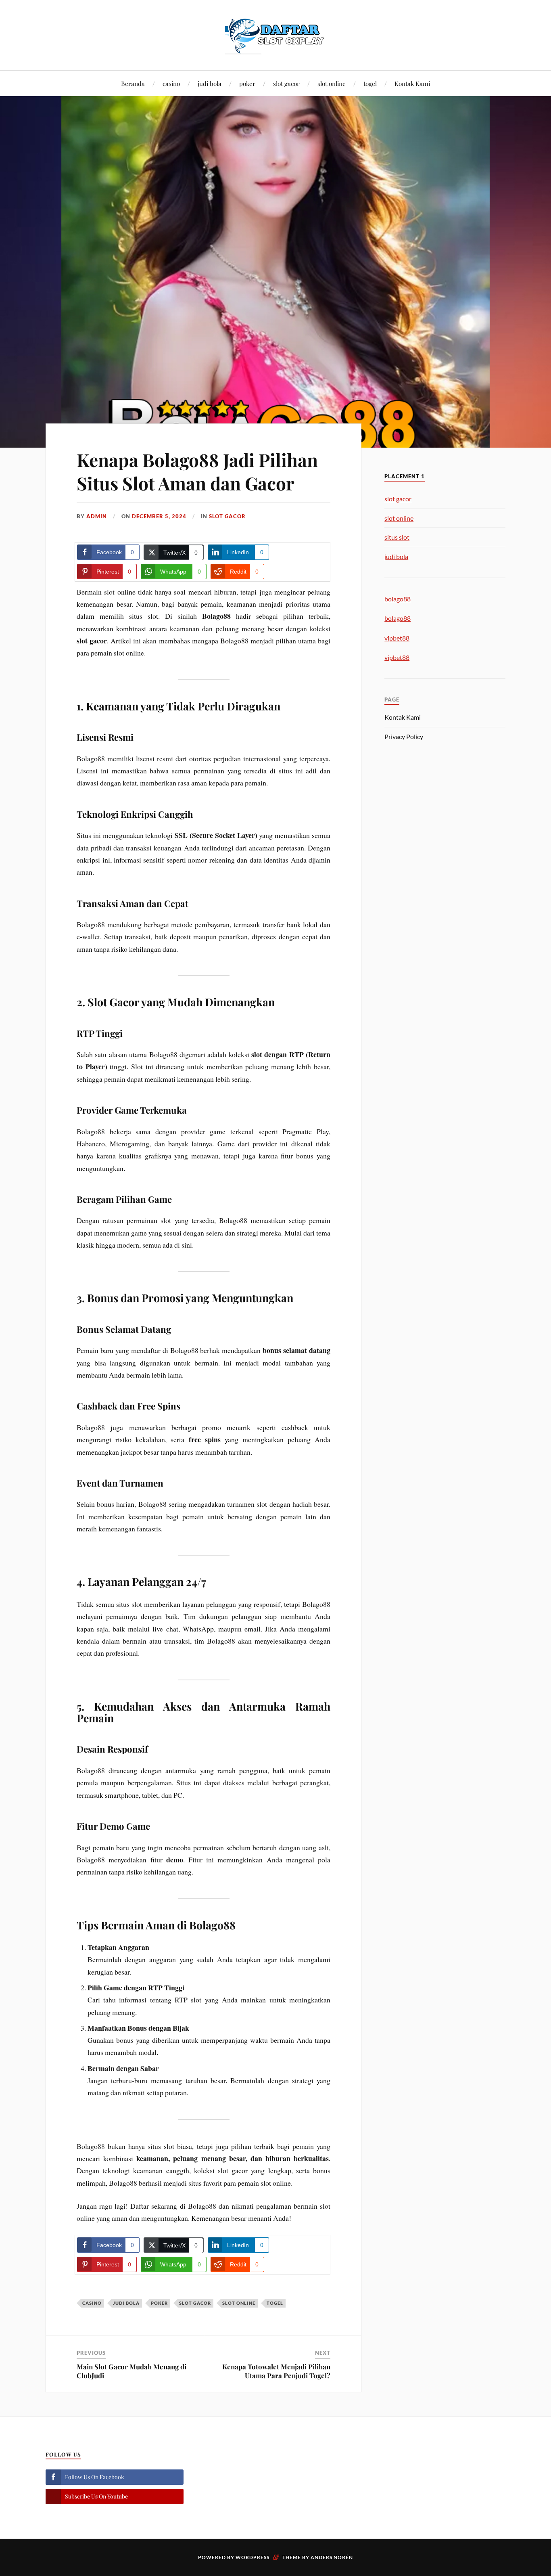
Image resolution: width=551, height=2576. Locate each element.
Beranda (133, 83)
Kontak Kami (412, 83)
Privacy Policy (404, 736)
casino (171, 83)
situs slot (397, 537)
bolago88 (398, 599)
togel (370, 83)
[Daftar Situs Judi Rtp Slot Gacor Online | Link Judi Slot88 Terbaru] (275, 34)
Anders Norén (332, 2557)
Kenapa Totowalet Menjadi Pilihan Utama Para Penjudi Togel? (276, 2371)
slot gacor (286, 83)
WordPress (253, 2557)
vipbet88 (397, 638)
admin (97, 516)
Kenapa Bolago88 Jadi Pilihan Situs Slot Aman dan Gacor (197, 471)
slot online (332, 83)
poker (247, 83)
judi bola (210, 83)
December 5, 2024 (159, 516)
